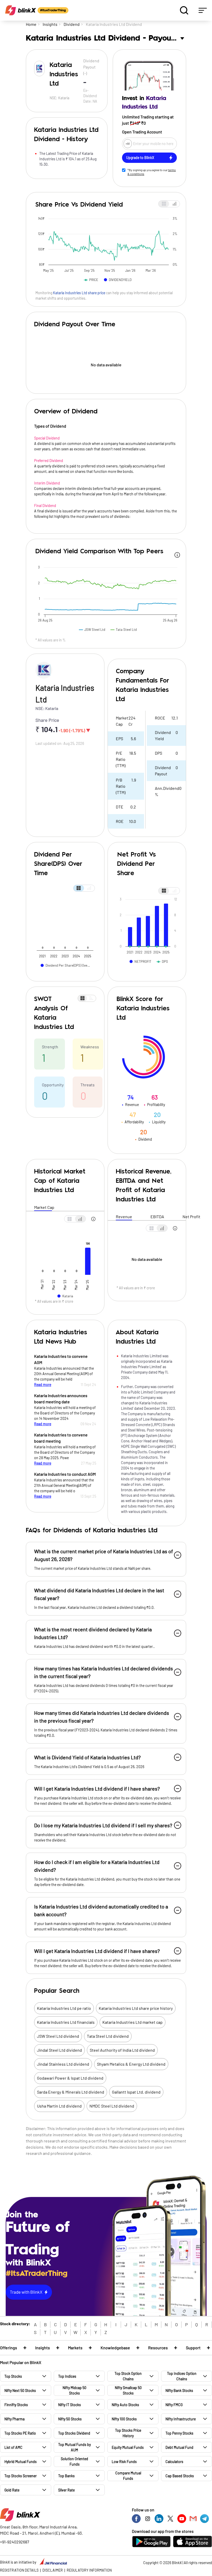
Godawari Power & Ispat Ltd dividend (70, 2078)
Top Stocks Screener (21, 2476)
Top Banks (66, 2476)
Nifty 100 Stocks (124, 2419)
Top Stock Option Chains (128, 2376)
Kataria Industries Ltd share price (79, 293)
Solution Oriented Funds (74, 2461)
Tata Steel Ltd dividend (108, 2036)
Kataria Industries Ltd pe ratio (64, 2008)
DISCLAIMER (53, 2570)
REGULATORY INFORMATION (89, 2570)
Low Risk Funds (124, 2462)
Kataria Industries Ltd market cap (132, 2022)
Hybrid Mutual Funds (21, 2462)
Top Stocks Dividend (74, 2433)
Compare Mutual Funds (128, 2476)
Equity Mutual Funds (128, 2447)
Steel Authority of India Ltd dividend (122, 2050)
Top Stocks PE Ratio (20, 2433)
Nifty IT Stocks (70, 2405)
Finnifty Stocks (16, 2405)
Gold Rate (12, 2490)
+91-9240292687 (15, 2542)
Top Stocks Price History (128, 2433)
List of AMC (13, 2447)
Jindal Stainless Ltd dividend (63, 2064)
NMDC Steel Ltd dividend (112, 2106)
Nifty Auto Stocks (125, 2405)
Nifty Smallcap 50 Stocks (128, 2390)
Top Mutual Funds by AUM (74, 2447)
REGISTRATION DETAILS (19, 2570)
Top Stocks (13, 2376)
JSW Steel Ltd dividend (58, 2036)
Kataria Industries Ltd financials (66, 2022)
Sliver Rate (66, 2490)
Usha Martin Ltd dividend (59, 2106)
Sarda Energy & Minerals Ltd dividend (71, 2092)
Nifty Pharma (14, 2419)
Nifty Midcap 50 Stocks (74, 2390)
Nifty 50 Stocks (70, 2419)
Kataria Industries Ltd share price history (136, 2008)
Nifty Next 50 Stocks (20, 2391)
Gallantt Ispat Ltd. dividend (136, 2092)
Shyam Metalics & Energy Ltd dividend (131, 2064)
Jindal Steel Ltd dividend (59, 2050)
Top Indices (67, 2376)
